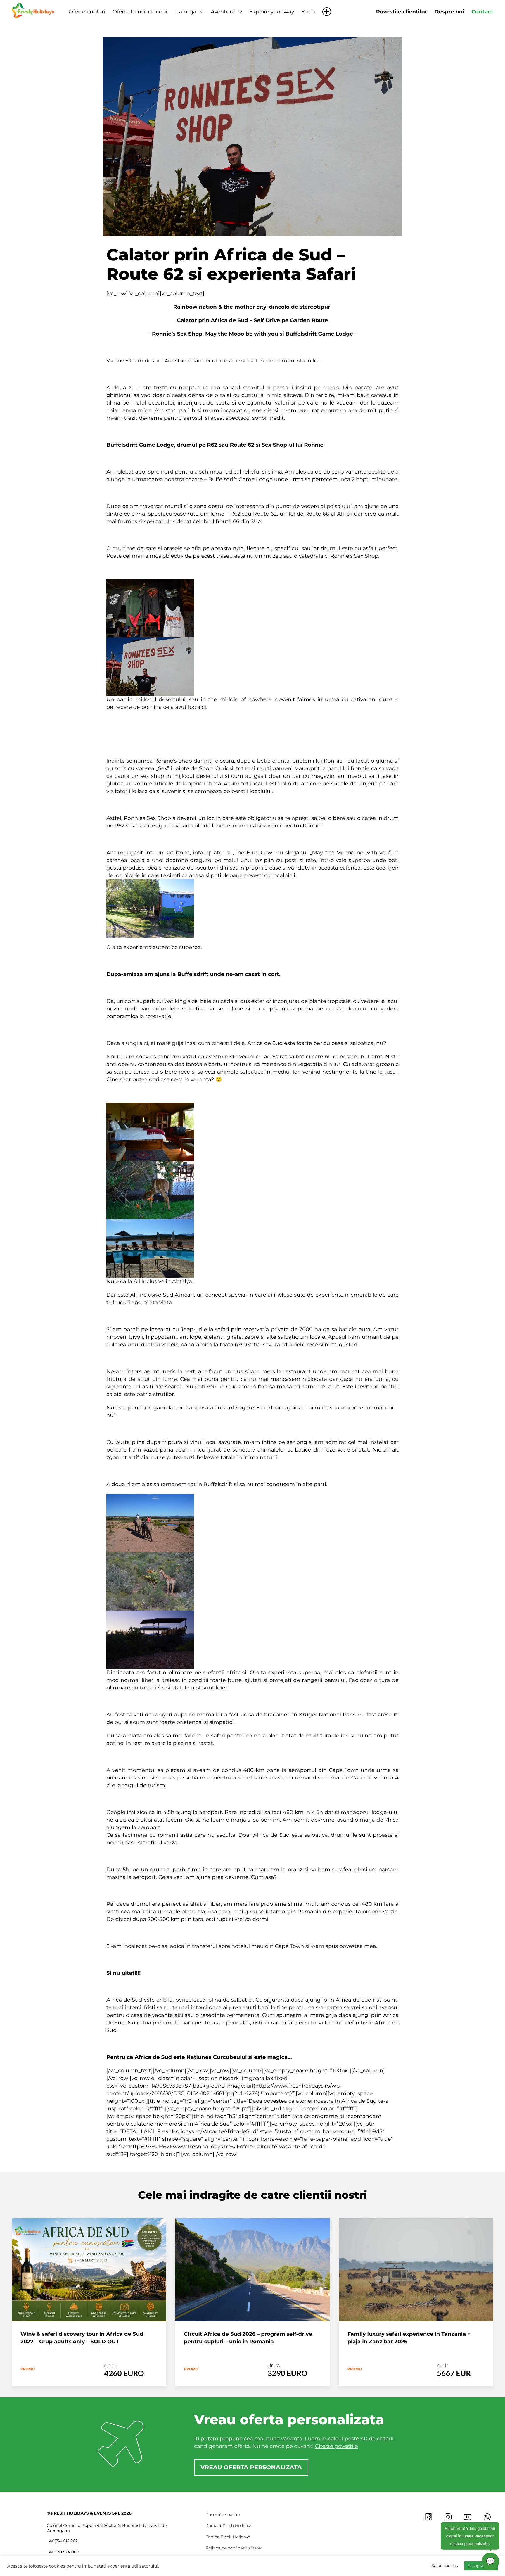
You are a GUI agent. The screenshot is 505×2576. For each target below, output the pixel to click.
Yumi (308, 12)
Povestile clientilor (402, 12)
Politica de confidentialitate (233, 2548)
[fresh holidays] (34, 10)
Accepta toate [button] (481, 2566)
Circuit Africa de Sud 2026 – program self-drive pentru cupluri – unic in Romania (248, 2338)
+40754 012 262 (62, 2541)
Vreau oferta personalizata (251, 2468)
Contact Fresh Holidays (229, 2526)
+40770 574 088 (63, 2552)
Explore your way (272, 12)
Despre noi (449, 12)
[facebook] (428, 2517)
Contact (482, 12)
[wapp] (487, 2517)
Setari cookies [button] (445, 2566)
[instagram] (448, 2517)
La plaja (186, 12)
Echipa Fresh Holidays (228, 2537)
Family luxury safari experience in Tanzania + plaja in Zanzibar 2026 (409, 2338)
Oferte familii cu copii (141, 12)
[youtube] (467, 2517)
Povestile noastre (223, 2515)
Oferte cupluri (87, 12)
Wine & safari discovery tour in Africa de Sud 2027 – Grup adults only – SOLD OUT (82, 2338)
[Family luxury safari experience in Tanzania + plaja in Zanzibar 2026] (416, 2270)
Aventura (223, 12)
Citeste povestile (337, 2446)
